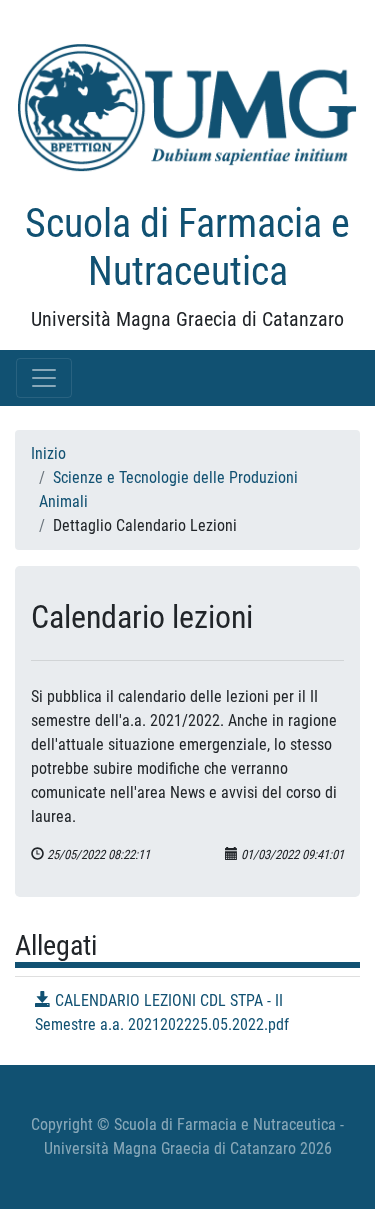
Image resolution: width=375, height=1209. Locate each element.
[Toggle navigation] (44, 378)
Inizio (48, 453)
